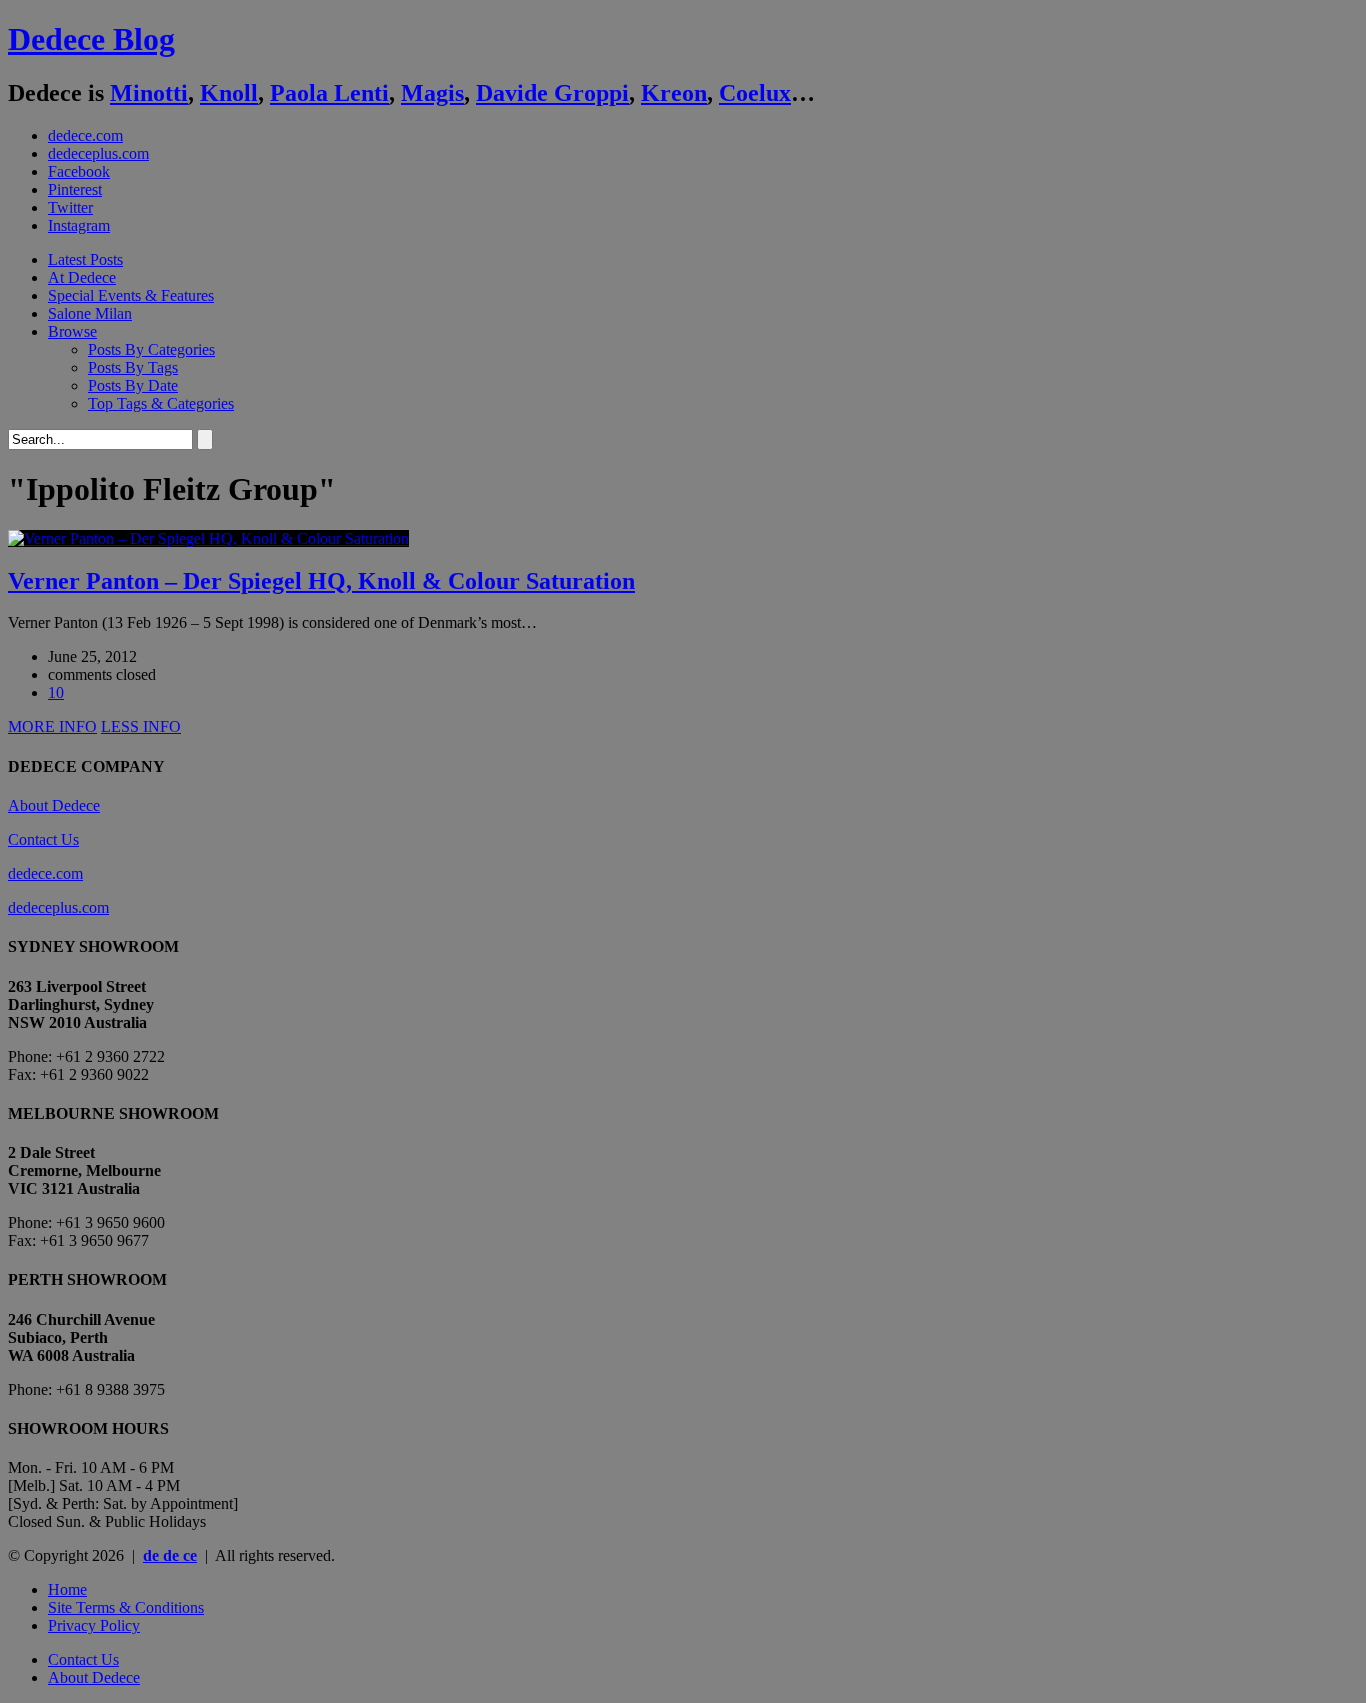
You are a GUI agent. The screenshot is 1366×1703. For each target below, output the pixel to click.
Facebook (79, 171)
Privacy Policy (94, 1625)
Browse (72, 331)
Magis (432, 93)
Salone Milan (90, 313)
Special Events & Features (131, 295)
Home (67, 1589)
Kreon (674, 93)
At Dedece (82, 277)
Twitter (70, 207)
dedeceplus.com (98, 153)
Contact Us (43, 839)
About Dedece (54, 805)
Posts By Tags (133, 367)
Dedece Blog (91, 39)
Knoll (229, 93)
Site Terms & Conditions (126, 1607)
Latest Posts (85, 259)
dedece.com (85, 135)
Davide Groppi (552, 93)
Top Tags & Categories (161, 403)
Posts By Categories (151, 349)
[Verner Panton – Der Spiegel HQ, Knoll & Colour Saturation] (208, 538)
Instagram (79, 225)
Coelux (755, 93)
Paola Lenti (329, 93)
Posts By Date (133, 385)
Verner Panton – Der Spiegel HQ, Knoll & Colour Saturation (321, 581)
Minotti (149, 93)
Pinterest (75, 189)
